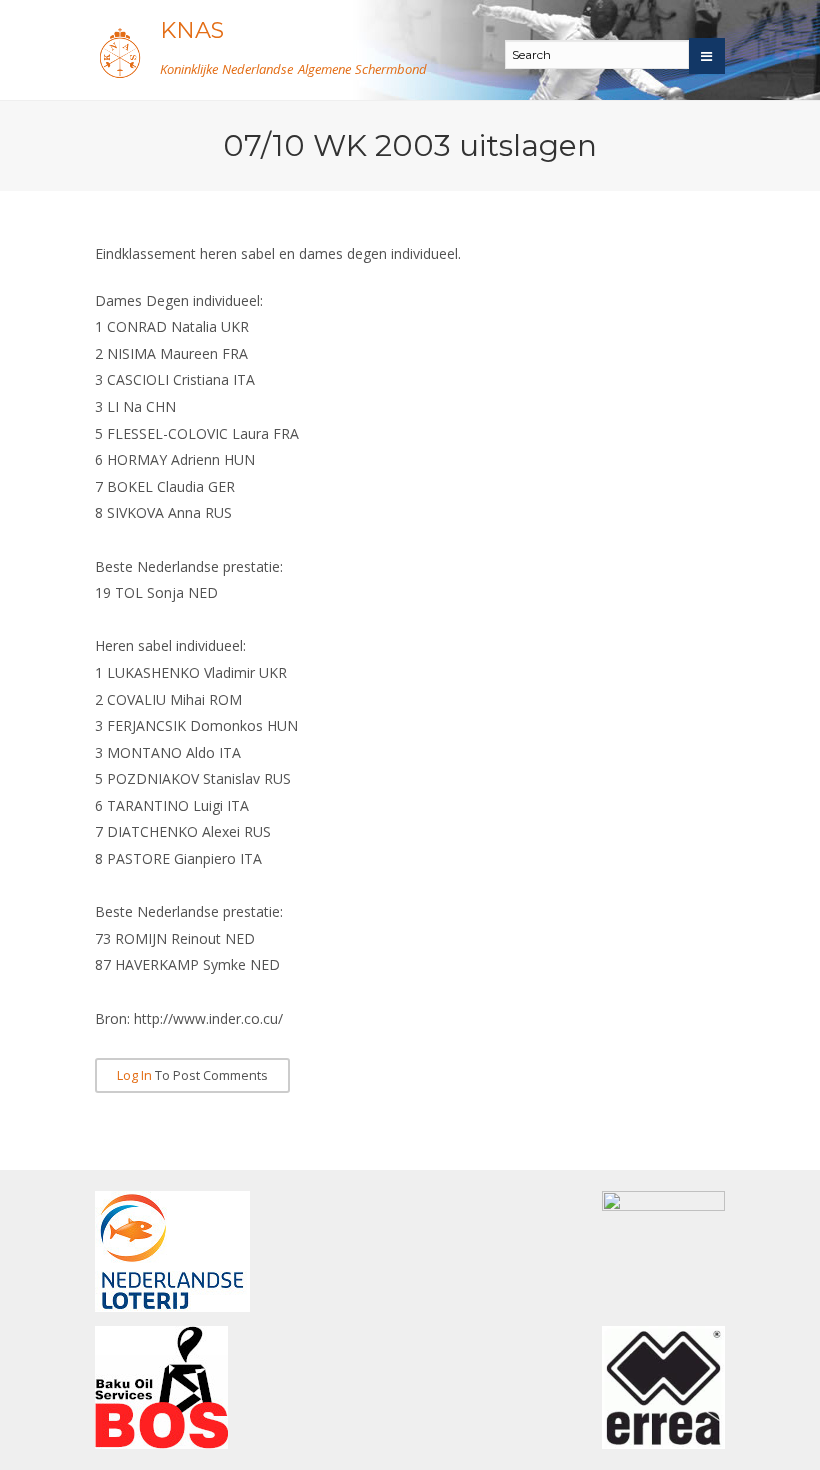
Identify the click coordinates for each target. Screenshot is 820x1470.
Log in (134, 1075)
